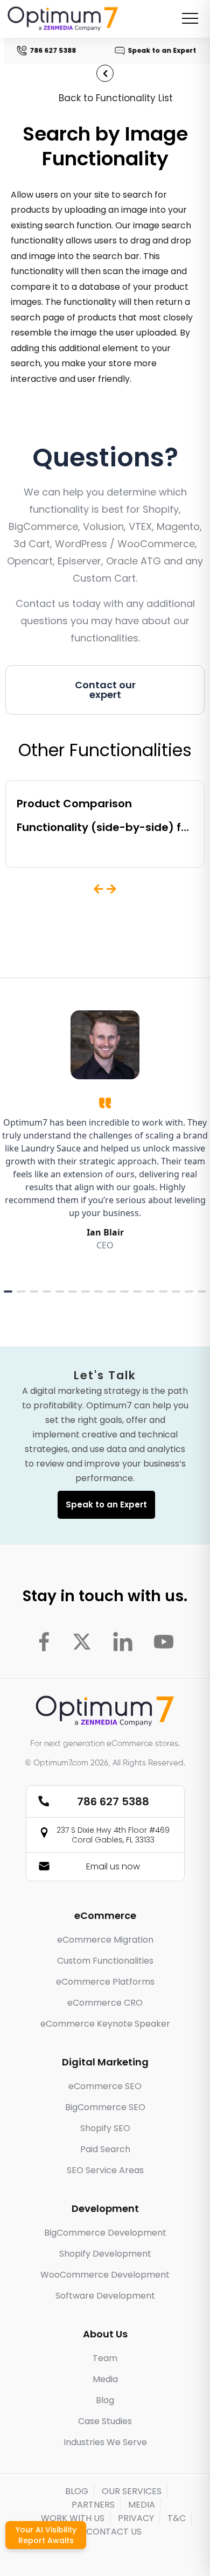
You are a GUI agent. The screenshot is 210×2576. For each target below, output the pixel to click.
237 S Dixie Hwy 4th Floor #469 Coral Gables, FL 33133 (113, 1835)
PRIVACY (136, 2518)
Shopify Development (105, 2254)
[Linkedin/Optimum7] (123, 1642)
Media (105, 2379)
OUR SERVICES (132, 2491)
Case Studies (105, 2421)
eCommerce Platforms (105, 1982)
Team (105, 2358)
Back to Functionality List (116, 98)
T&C (177, 2518)
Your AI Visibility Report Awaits (46, 2535)
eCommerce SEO (105, 2086)
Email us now (113, 1866)
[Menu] (190, 18)
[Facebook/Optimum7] (44, 1642)
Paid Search (105, 2149)
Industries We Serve (105, 2442)
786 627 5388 (52, 50)
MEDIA (142, 2505)
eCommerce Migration (105, 1940)
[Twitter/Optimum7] (82, 1642)
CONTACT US (114, 2532)
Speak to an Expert (161, 50)
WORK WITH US (73, 2518)
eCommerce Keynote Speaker (105, 2024)
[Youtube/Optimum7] (164, 1642)
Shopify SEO (105, 2128)
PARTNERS (93, 2505)
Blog (105, 2400)
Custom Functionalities (105, 1961)
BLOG (77, 2491)
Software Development (105, 2296)
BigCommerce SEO (105, 2107)
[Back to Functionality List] (105, 73)
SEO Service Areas (105, 2170)
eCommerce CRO (105, 2003)
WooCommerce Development (105, 2275)
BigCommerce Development (105, 2233)
